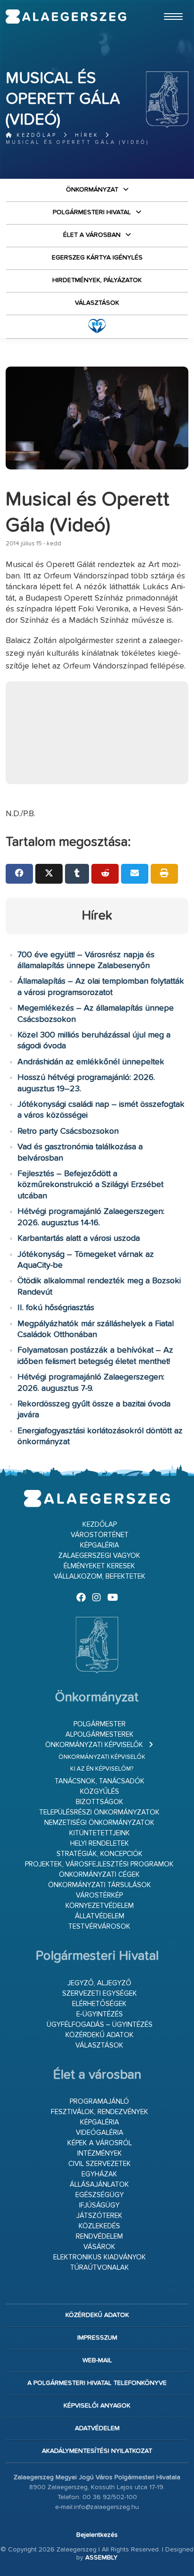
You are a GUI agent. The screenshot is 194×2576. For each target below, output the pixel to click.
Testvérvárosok (99, 1927)
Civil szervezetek (100, 2164)
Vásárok (99, 2247)
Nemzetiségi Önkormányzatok (99, 1823)
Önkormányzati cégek (99, 1875)
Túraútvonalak (100, 2268)
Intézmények (100, 2154)
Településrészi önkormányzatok (99, 1812)
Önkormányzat (92, 190)
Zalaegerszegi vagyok (99, 1556)
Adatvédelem (97, 2428)
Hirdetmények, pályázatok (97, 280)
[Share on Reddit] (105, 874)
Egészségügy (100, 2195)
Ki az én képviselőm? (102, 1769)
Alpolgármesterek (100, 1735)
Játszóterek (99, 2216)
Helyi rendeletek (100, 1844)
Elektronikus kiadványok (100, 2257)
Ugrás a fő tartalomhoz (165, 4)
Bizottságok (100, 1802)
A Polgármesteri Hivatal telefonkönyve (97, 2383)
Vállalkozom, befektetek (100, 1577)
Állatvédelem (100, 1916)
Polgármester (100, 1724)
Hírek (87, 135)
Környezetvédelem (100, 1906)
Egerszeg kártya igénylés (97, 258)
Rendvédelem (99, 2237)
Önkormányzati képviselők (94, 1745)
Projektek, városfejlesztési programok (99, 1864)
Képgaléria (100, 1545)
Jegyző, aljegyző (99, 1983)
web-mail (97, 2360)
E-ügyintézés (100, 2014)
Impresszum (97, 2338)
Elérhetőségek (99, 2004)
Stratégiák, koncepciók (100, 1854)
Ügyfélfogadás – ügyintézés (100, 2025)
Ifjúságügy (99, 2205)
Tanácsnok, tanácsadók (100, 1781)
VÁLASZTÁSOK (97, 303)
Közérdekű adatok (100, 2035)
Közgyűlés (100, 1792)
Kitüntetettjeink (100, 1833)
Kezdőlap (35, 135)
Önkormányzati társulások (100, 1885)
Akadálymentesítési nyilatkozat (97, 2451)
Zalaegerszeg (66, 17)
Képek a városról (100, 2143)
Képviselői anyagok (97, 2406)
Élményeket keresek (99, 1566)
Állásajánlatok (99, 2185)
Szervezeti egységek (100, 1994)
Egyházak (99, 2174)
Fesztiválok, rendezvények (100, 2112)
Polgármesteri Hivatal (92, 212)
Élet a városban (92, 235)
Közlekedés (99, 2226)
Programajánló (99, 2102)
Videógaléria (100, 2133)
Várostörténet (100, 1535)
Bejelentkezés (97, 2535)
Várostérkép (99, 1895)
